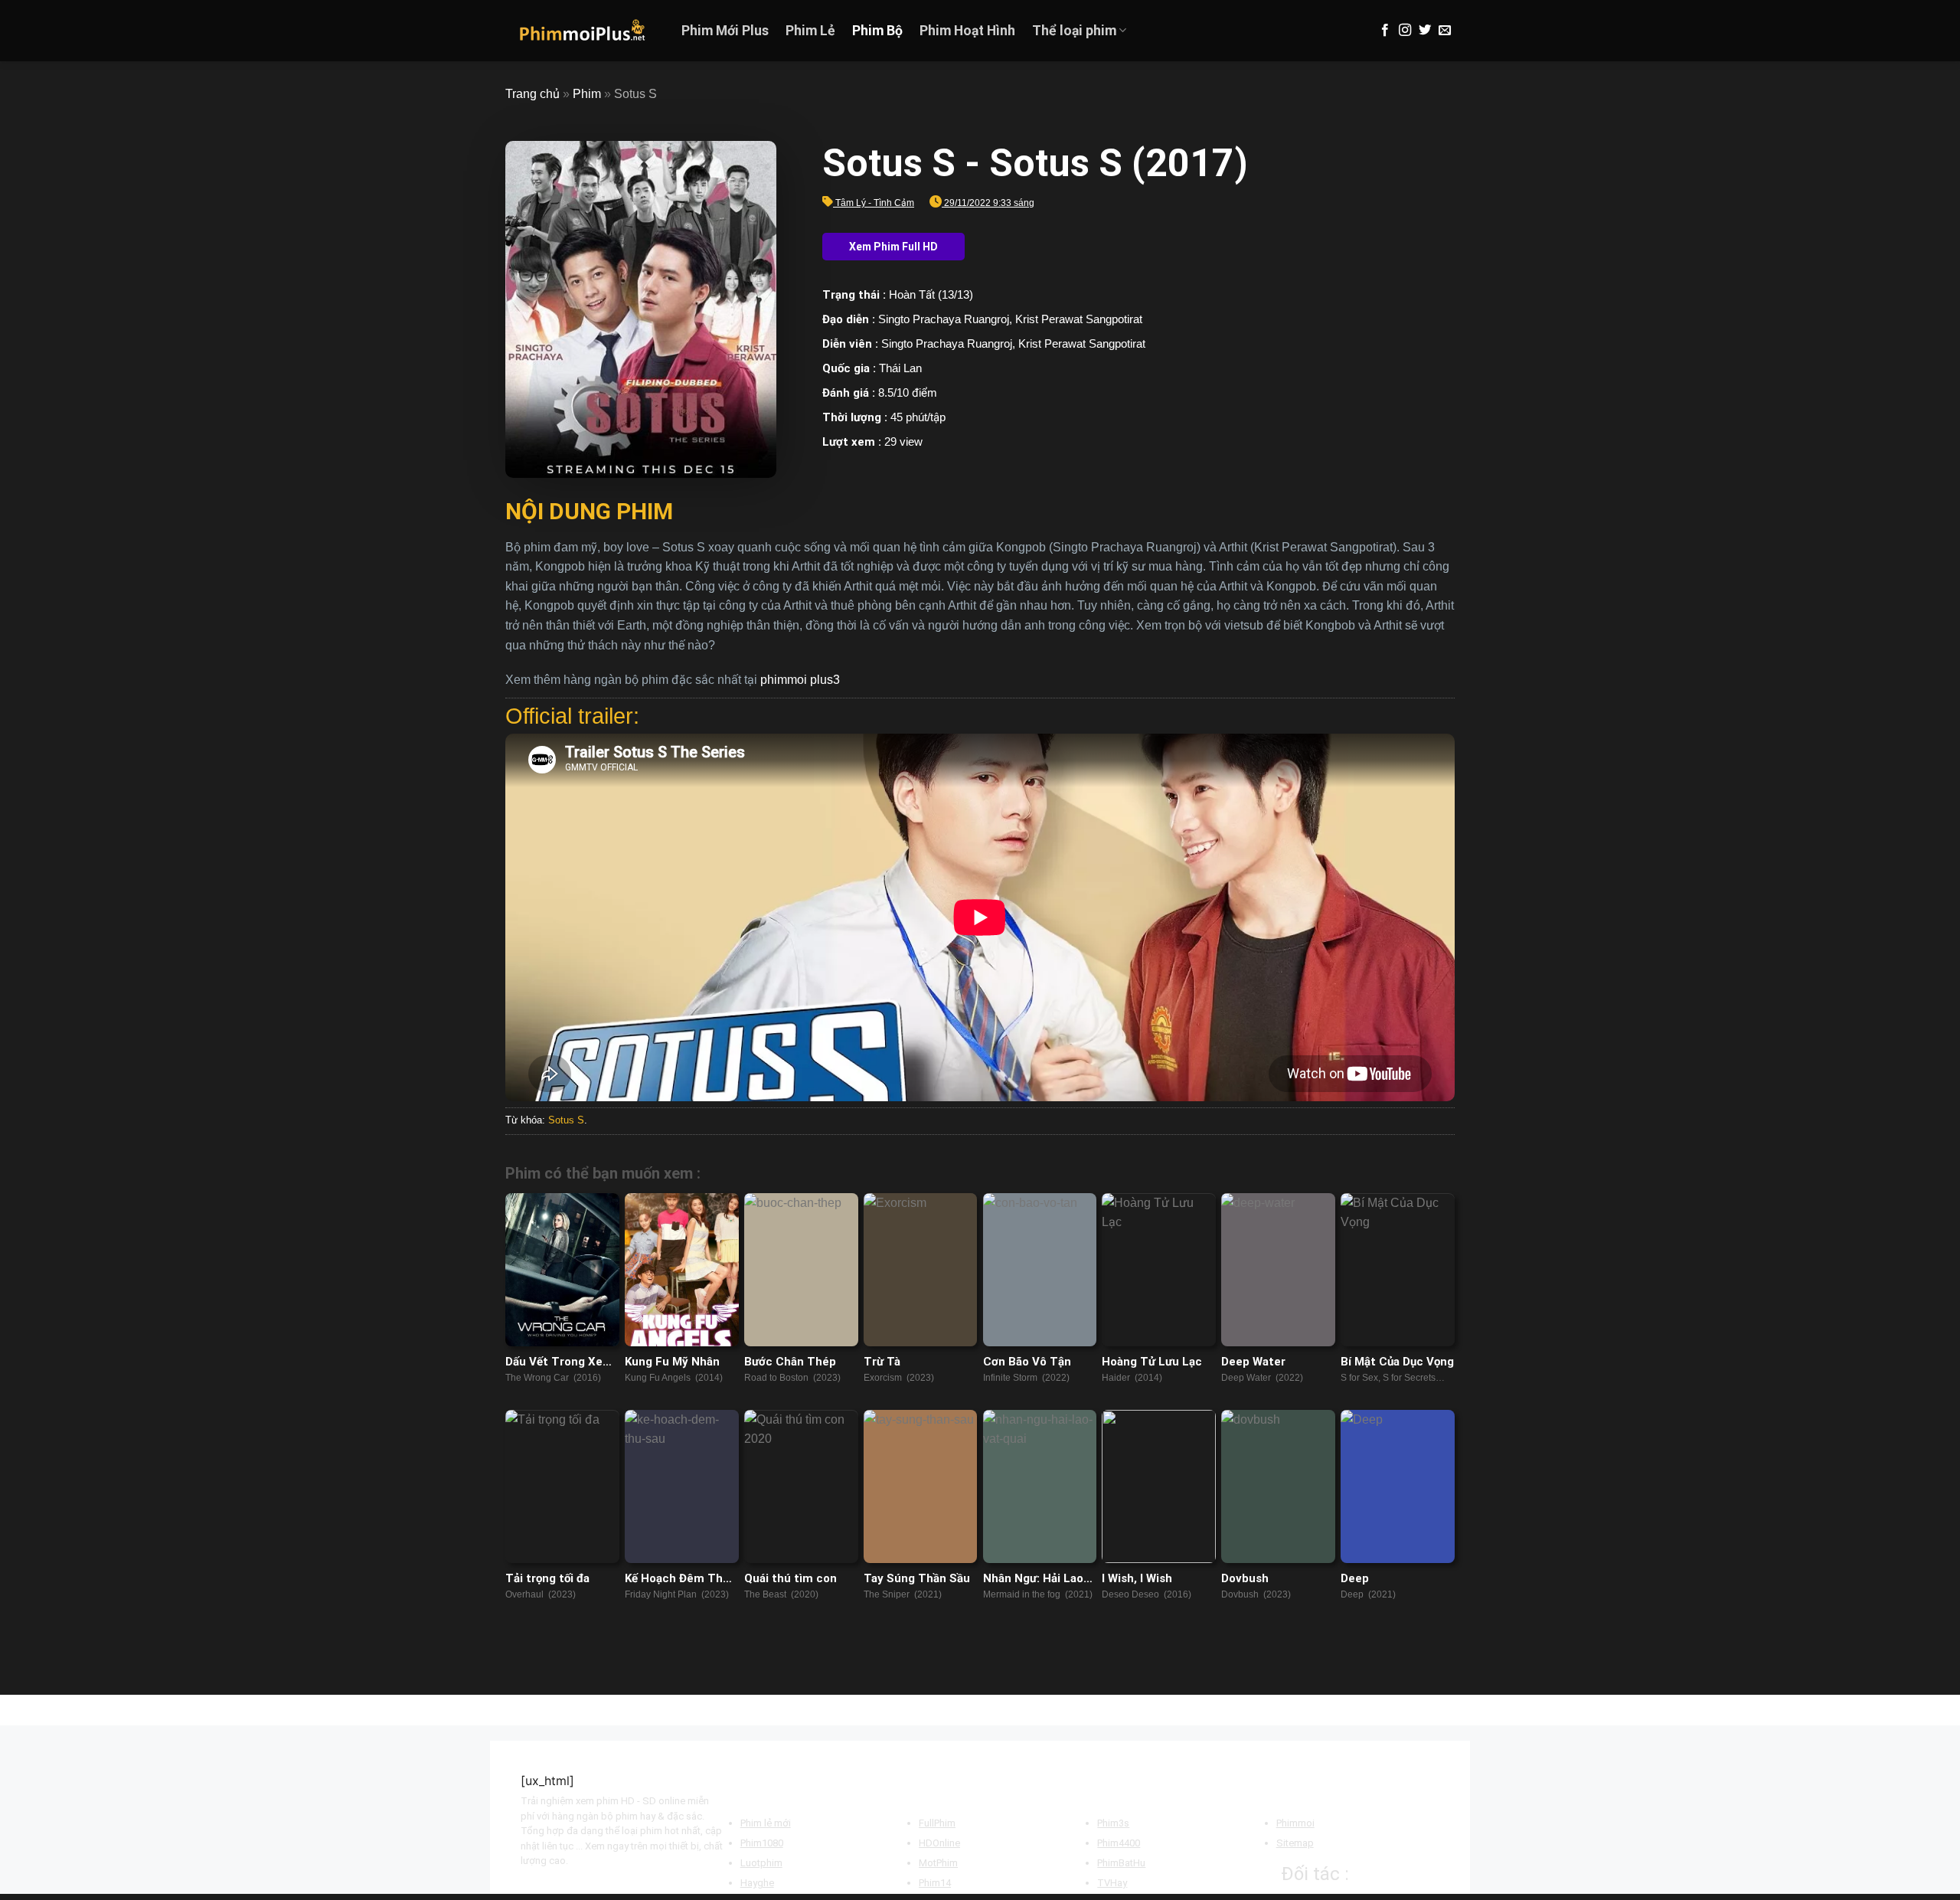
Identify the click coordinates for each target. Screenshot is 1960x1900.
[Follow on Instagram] (1405, 31)
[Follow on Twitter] (1425, 31)
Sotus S (566, 1120)
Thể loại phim (1074, 31)
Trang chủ (532, 94)
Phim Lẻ (810, 31)
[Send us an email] (1445, 31)
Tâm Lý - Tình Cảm (875, 203)
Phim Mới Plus (725, 31)
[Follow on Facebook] (1385, 31)
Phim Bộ (877, 31)
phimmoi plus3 (800, 680)
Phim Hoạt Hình (967, 31)
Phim (587, 94)
